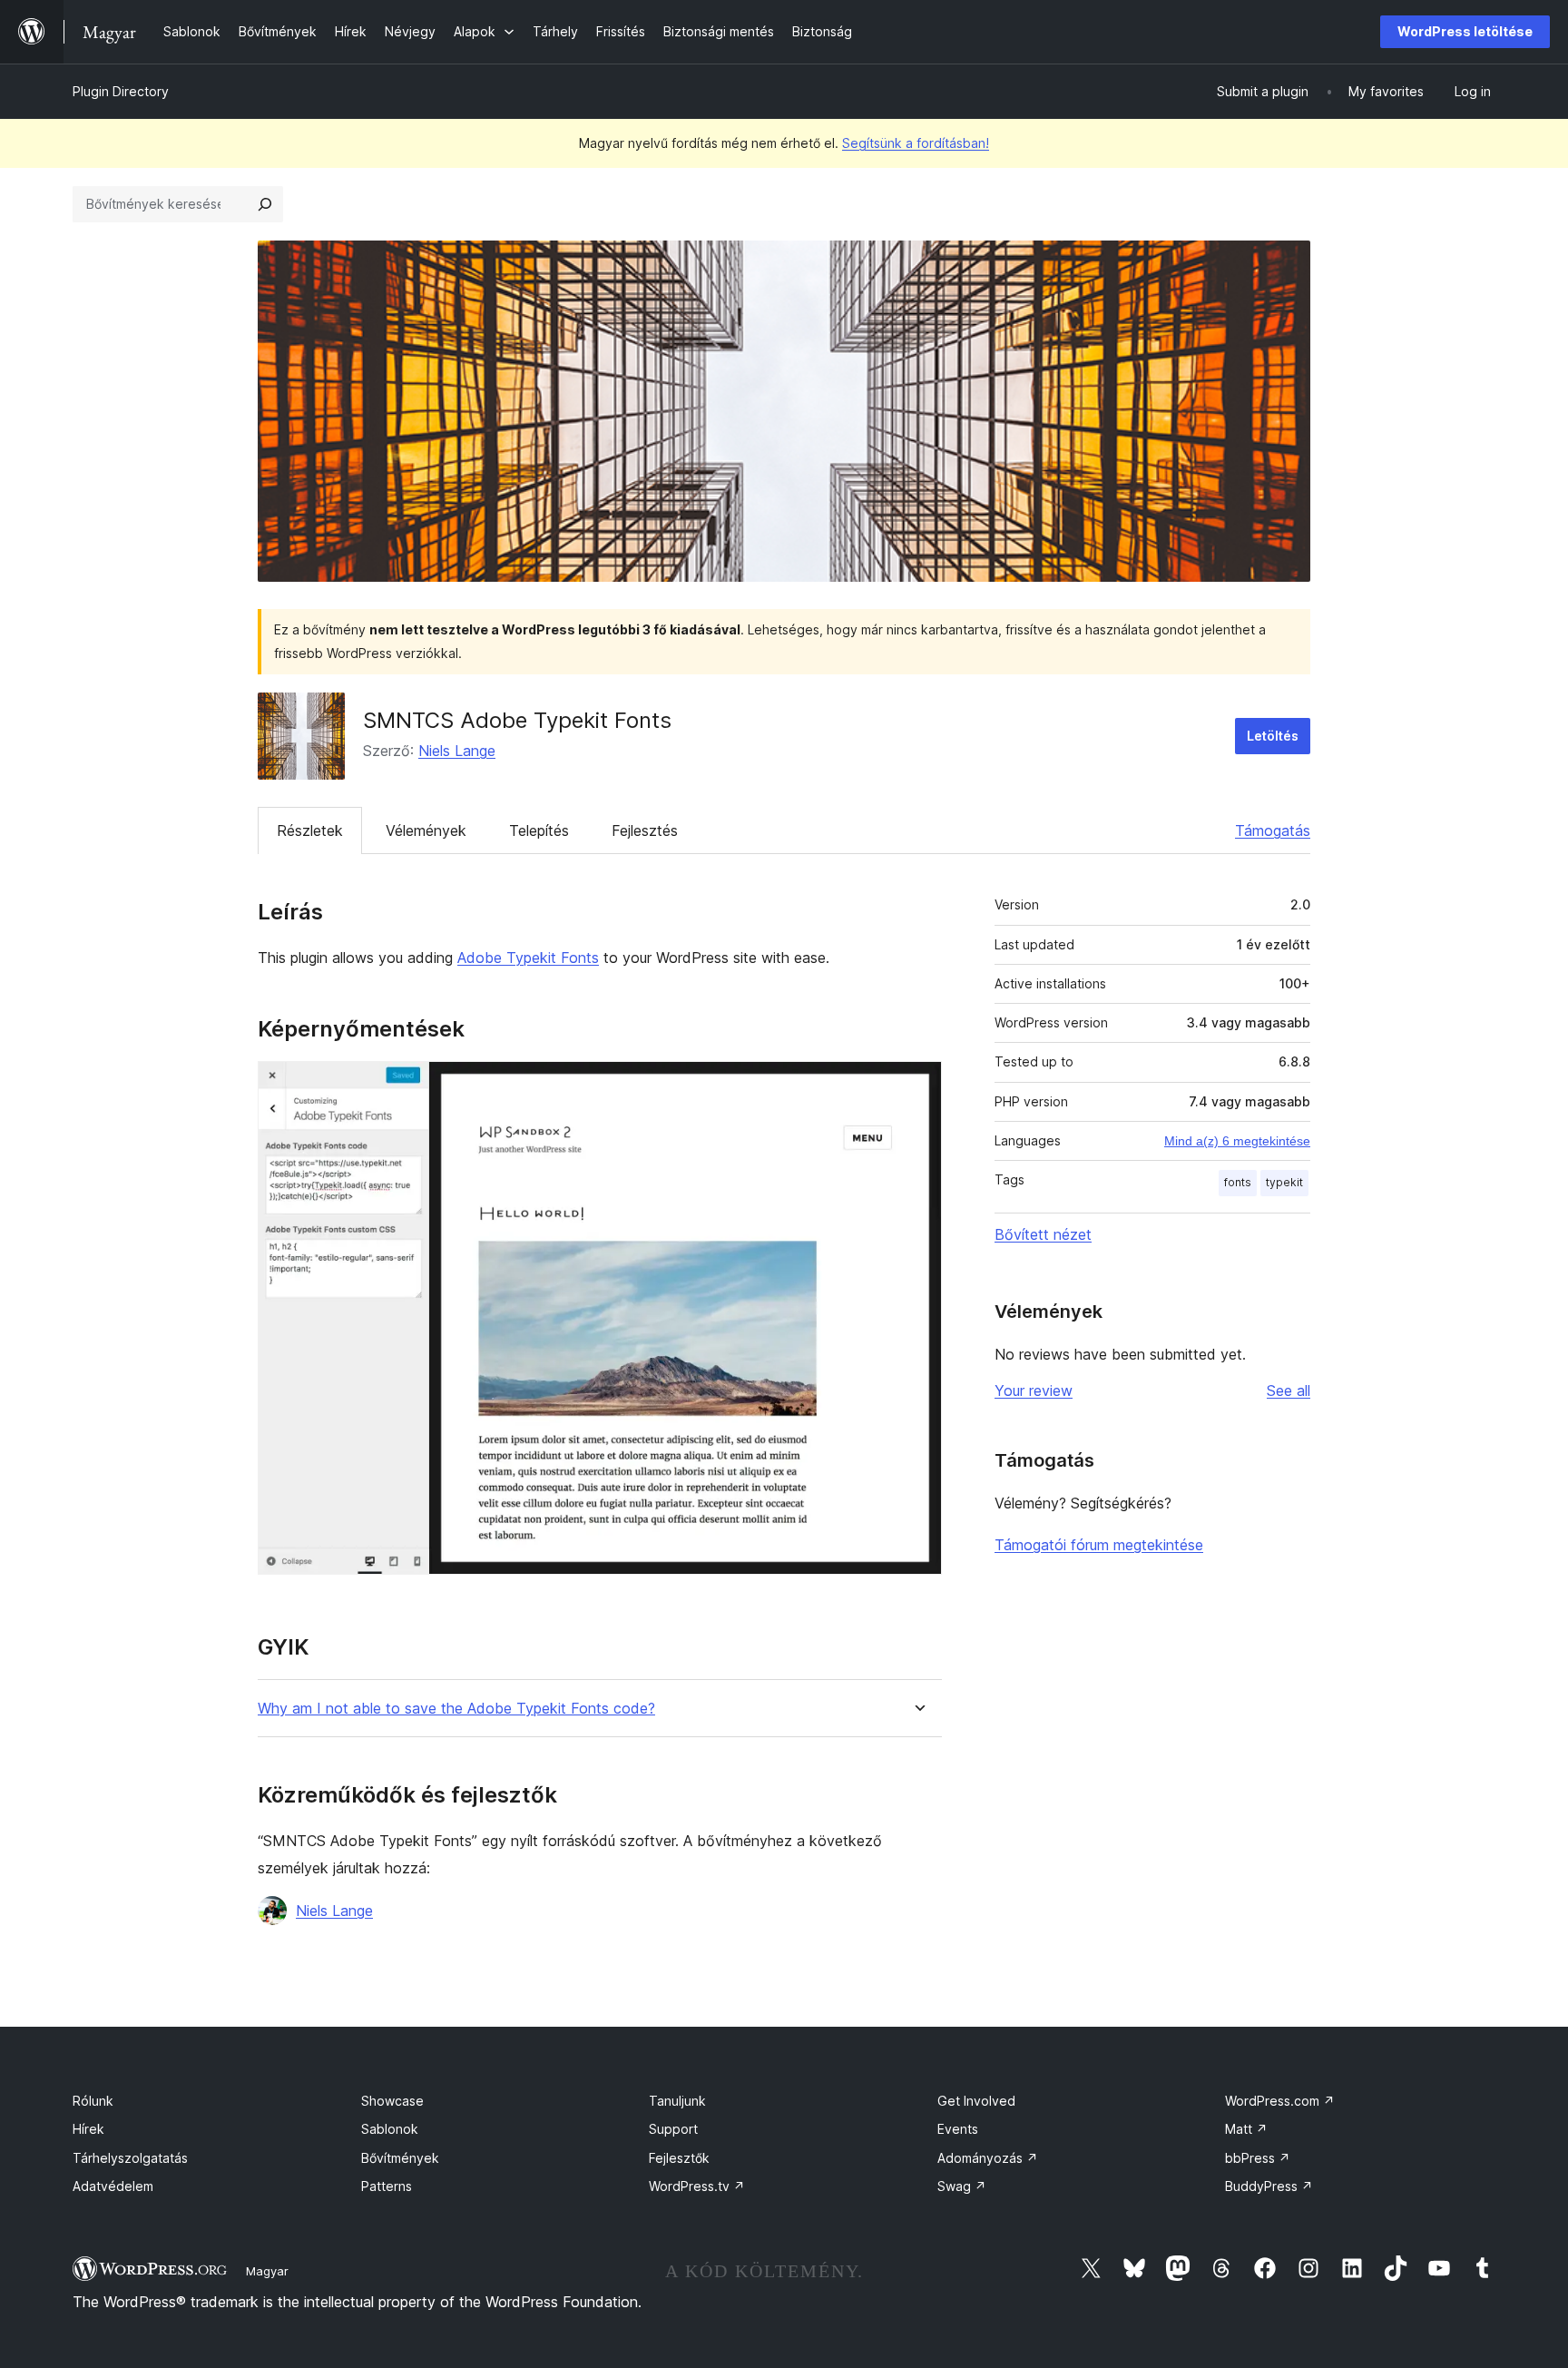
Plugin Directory (121, 91)
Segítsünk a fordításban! (916, 143)
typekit (1284, 1182)
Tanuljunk (677, 2101)
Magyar (267, 2271)
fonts (1238, 1182)
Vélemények (426, 830)
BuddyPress (1269, 2186)
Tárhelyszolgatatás (130, 2158)
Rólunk (93, 2101)
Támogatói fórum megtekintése (1099, 1545)
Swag (962, 2186)
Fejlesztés (645, 830)
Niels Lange (457, 751)
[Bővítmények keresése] (265, 204)
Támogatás (1273, 830)
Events (958, 2129)
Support (673, 2129)
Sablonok (390, 2129)
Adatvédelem (113, 2186)
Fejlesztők (679, 2158)
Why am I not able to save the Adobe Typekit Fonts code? (456, 1709)
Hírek (88, 2129)
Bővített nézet (1043, 1234)
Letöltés (1273, 736)
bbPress (1258, 2158)
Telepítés (539, 830)
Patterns (387, 2186)
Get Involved (976, 2101)
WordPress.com (1280, 2101)
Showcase (392, 2101)
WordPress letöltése (1465, 31)
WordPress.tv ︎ (697, 2186)
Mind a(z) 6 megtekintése (1237, 1141)
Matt (1246, 2129)
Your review (1034, 1390)
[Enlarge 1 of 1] (917, 1086)
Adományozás (988, 2158)
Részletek (310, 830)
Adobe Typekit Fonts (528, 958)
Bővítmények (400, 2158)
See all (1289, 1390)
